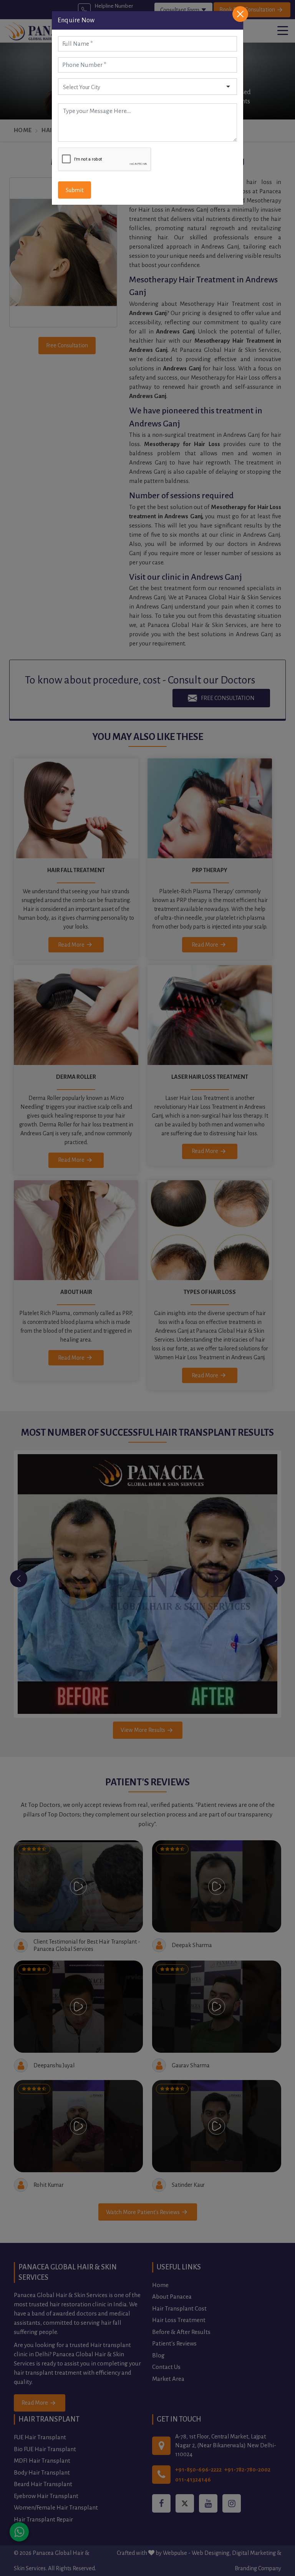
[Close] (240, 14)
